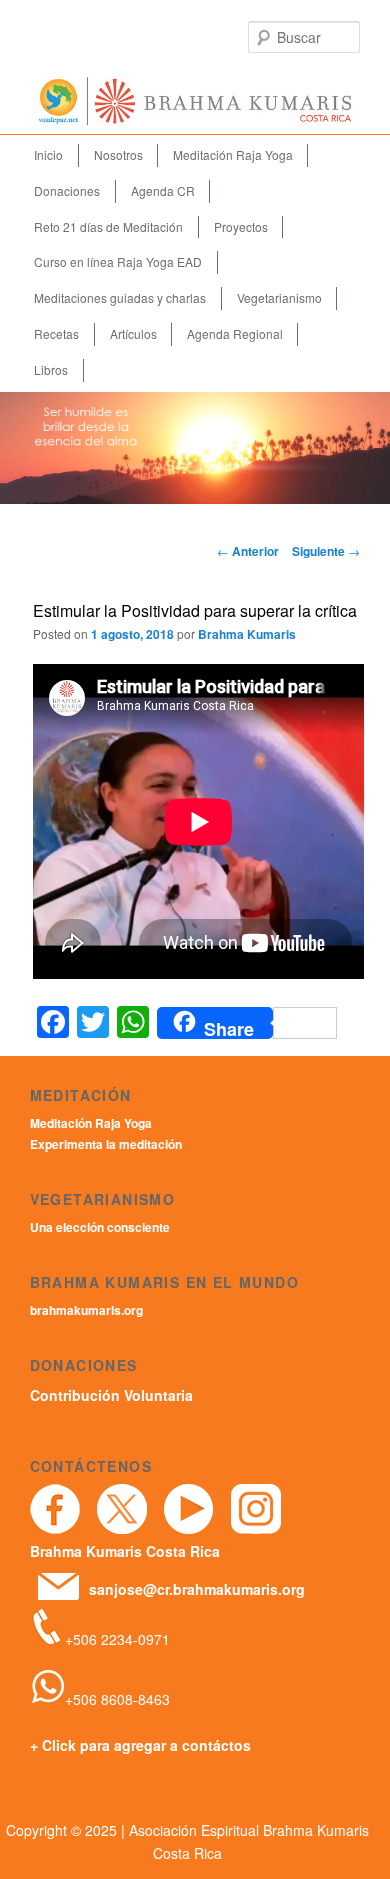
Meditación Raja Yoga (233, 154)
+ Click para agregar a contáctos (140, 1745)
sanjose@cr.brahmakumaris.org (197, 1589)
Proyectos (241, 226)
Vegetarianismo (279, 297)
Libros (51, 369)
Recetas (56, 333)
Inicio (48, 154)
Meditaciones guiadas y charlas (120, 297)
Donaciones (67, 190)
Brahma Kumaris (247, 634)
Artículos (133, 333)
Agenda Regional (235, 333)
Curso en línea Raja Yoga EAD (118, 261)
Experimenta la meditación (106, 1144)
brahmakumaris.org (86, 1310)
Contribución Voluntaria (111, 1395)
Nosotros (118, 154)
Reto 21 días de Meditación (108, 226)
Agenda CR (163, 190)
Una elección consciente (100, 1227)
